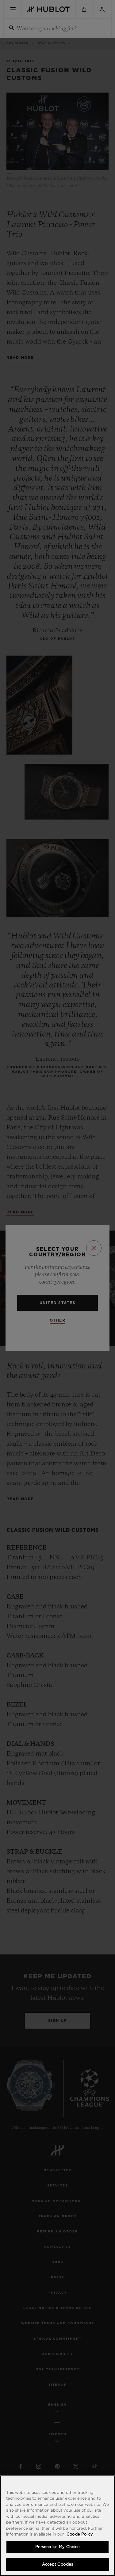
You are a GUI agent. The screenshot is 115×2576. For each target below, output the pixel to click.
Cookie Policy (80, 2534)
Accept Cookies (58, 2565)
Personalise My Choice (58, 2547)
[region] (57, 2526)
